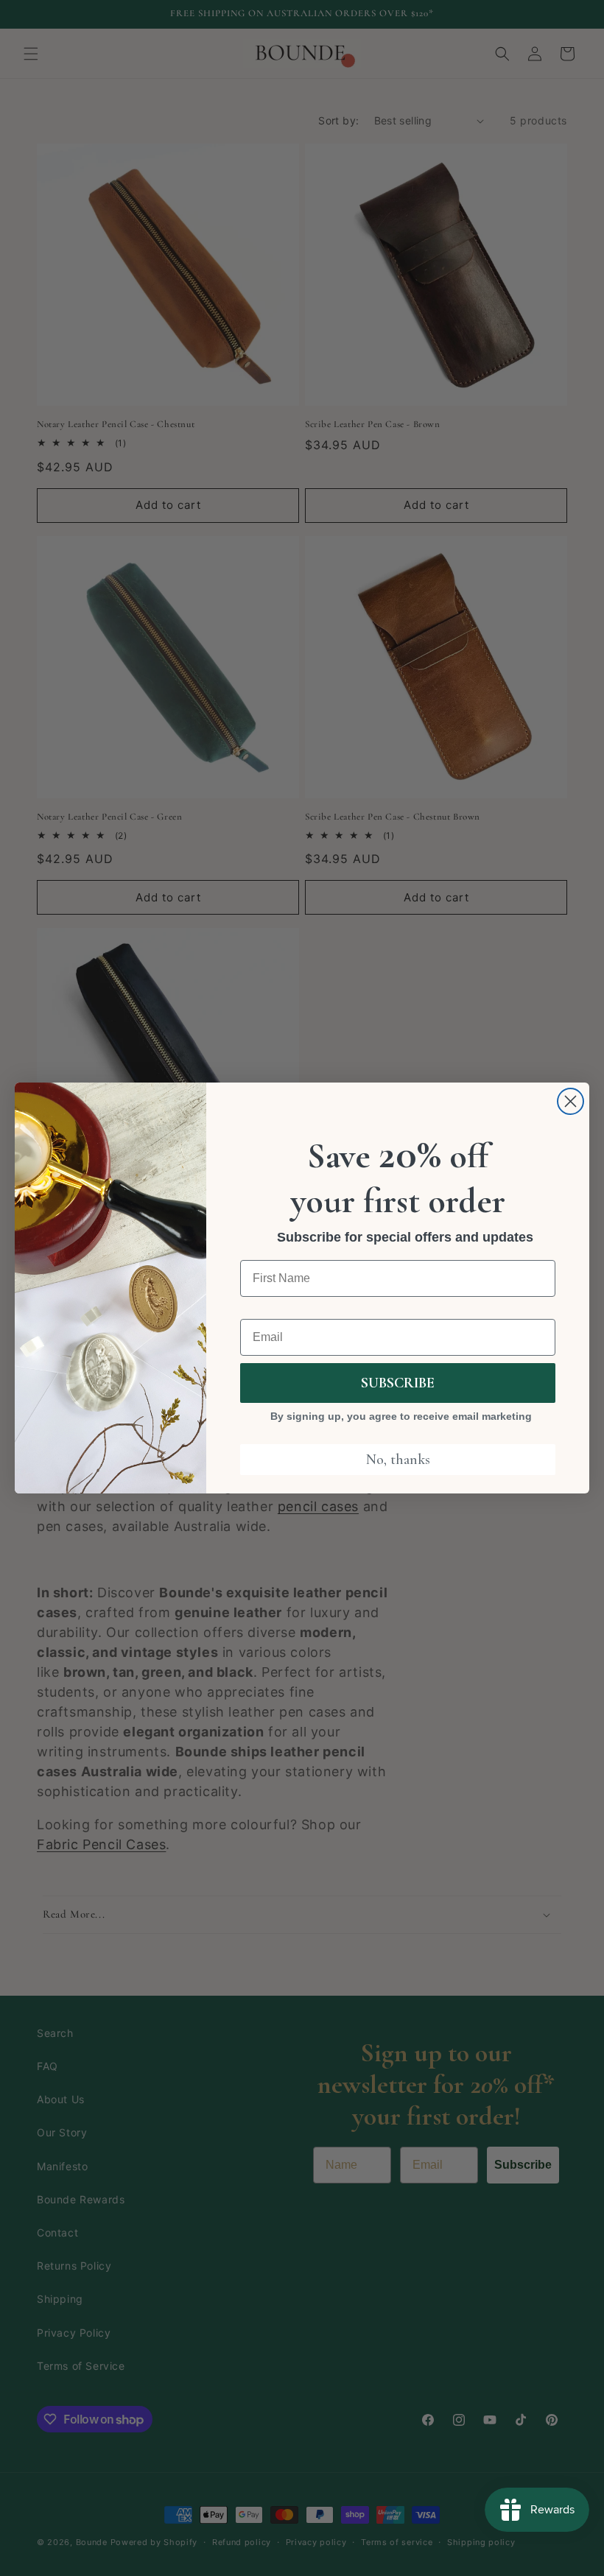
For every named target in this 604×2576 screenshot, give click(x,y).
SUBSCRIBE (398, 1383)
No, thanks (398, 1460)
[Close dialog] (570, 1101)
